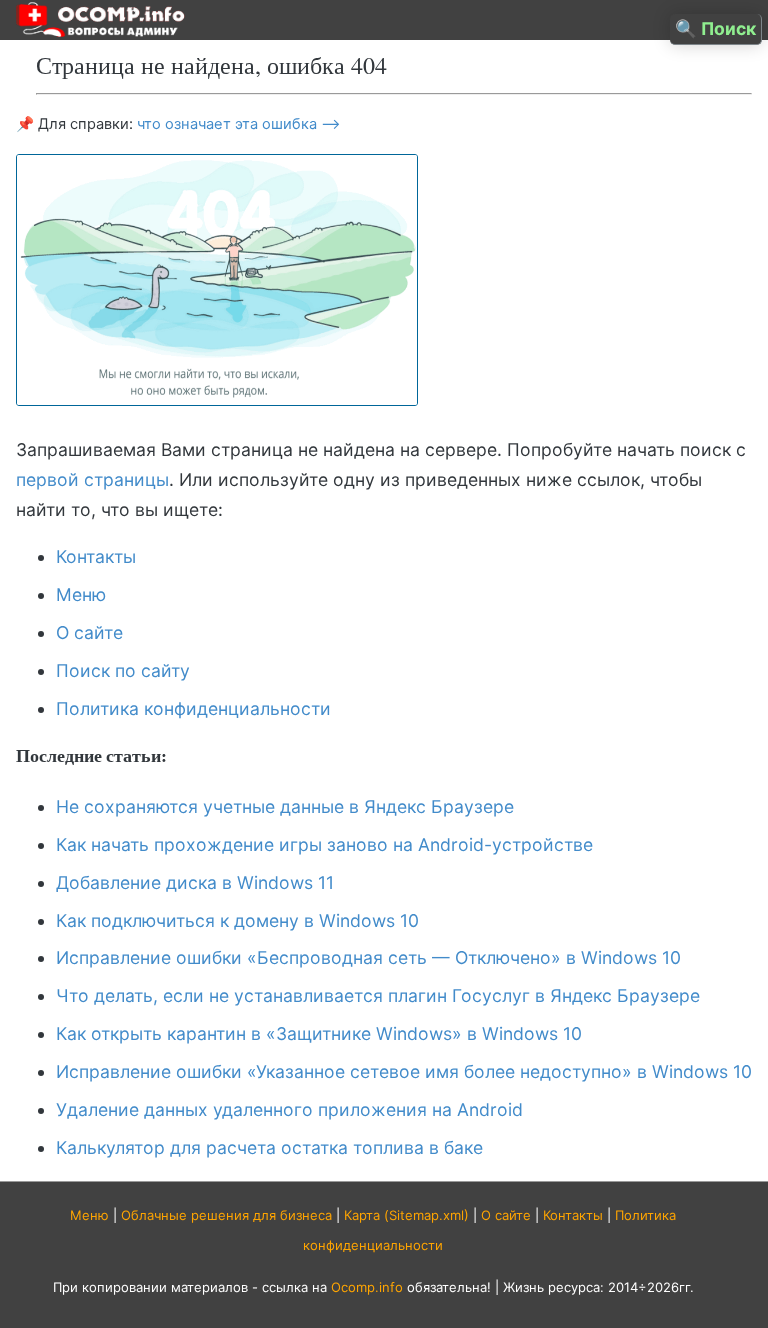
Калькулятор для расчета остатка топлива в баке (269, 1147)
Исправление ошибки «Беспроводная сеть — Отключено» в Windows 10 (368, 957)
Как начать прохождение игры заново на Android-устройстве (324, 844)
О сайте (89, 632)
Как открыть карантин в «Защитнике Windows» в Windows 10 (319, 1033)
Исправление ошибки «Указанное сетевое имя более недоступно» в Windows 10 (404, 1071)
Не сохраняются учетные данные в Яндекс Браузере (285, 806)
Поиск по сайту (123, 670)
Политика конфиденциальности (193, 708)
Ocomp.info (367, 1287)
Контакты (96, 556)
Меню (81, 594)
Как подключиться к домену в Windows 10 (237, 920)
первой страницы (92, 479)
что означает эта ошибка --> (239, 124)
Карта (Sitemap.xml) (406, 1215)
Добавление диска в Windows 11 (195, 882)
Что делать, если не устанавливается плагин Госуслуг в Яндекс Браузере (378, 995)
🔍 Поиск (715, 28)
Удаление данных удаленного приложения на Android (289, 1109)
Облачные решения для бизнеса (226, 1215)
